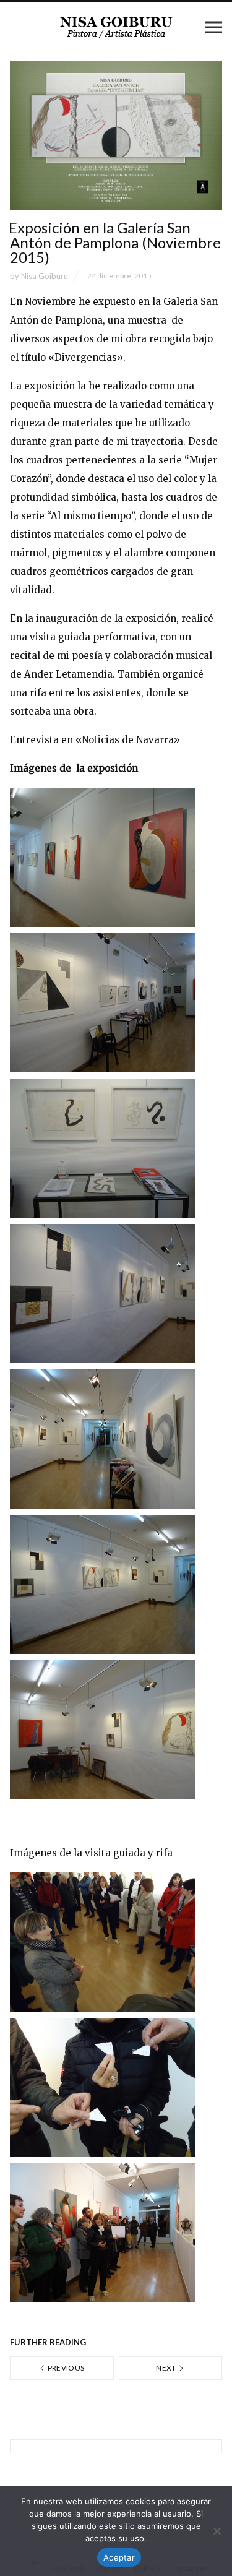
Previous (65, 2368)
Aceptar (119, 2557)
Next (167, 2368)
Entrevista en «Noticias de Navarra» (95, 740)
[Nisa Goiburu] (116, 27)
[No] (217, 2531)
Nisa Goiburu (45, 276)
